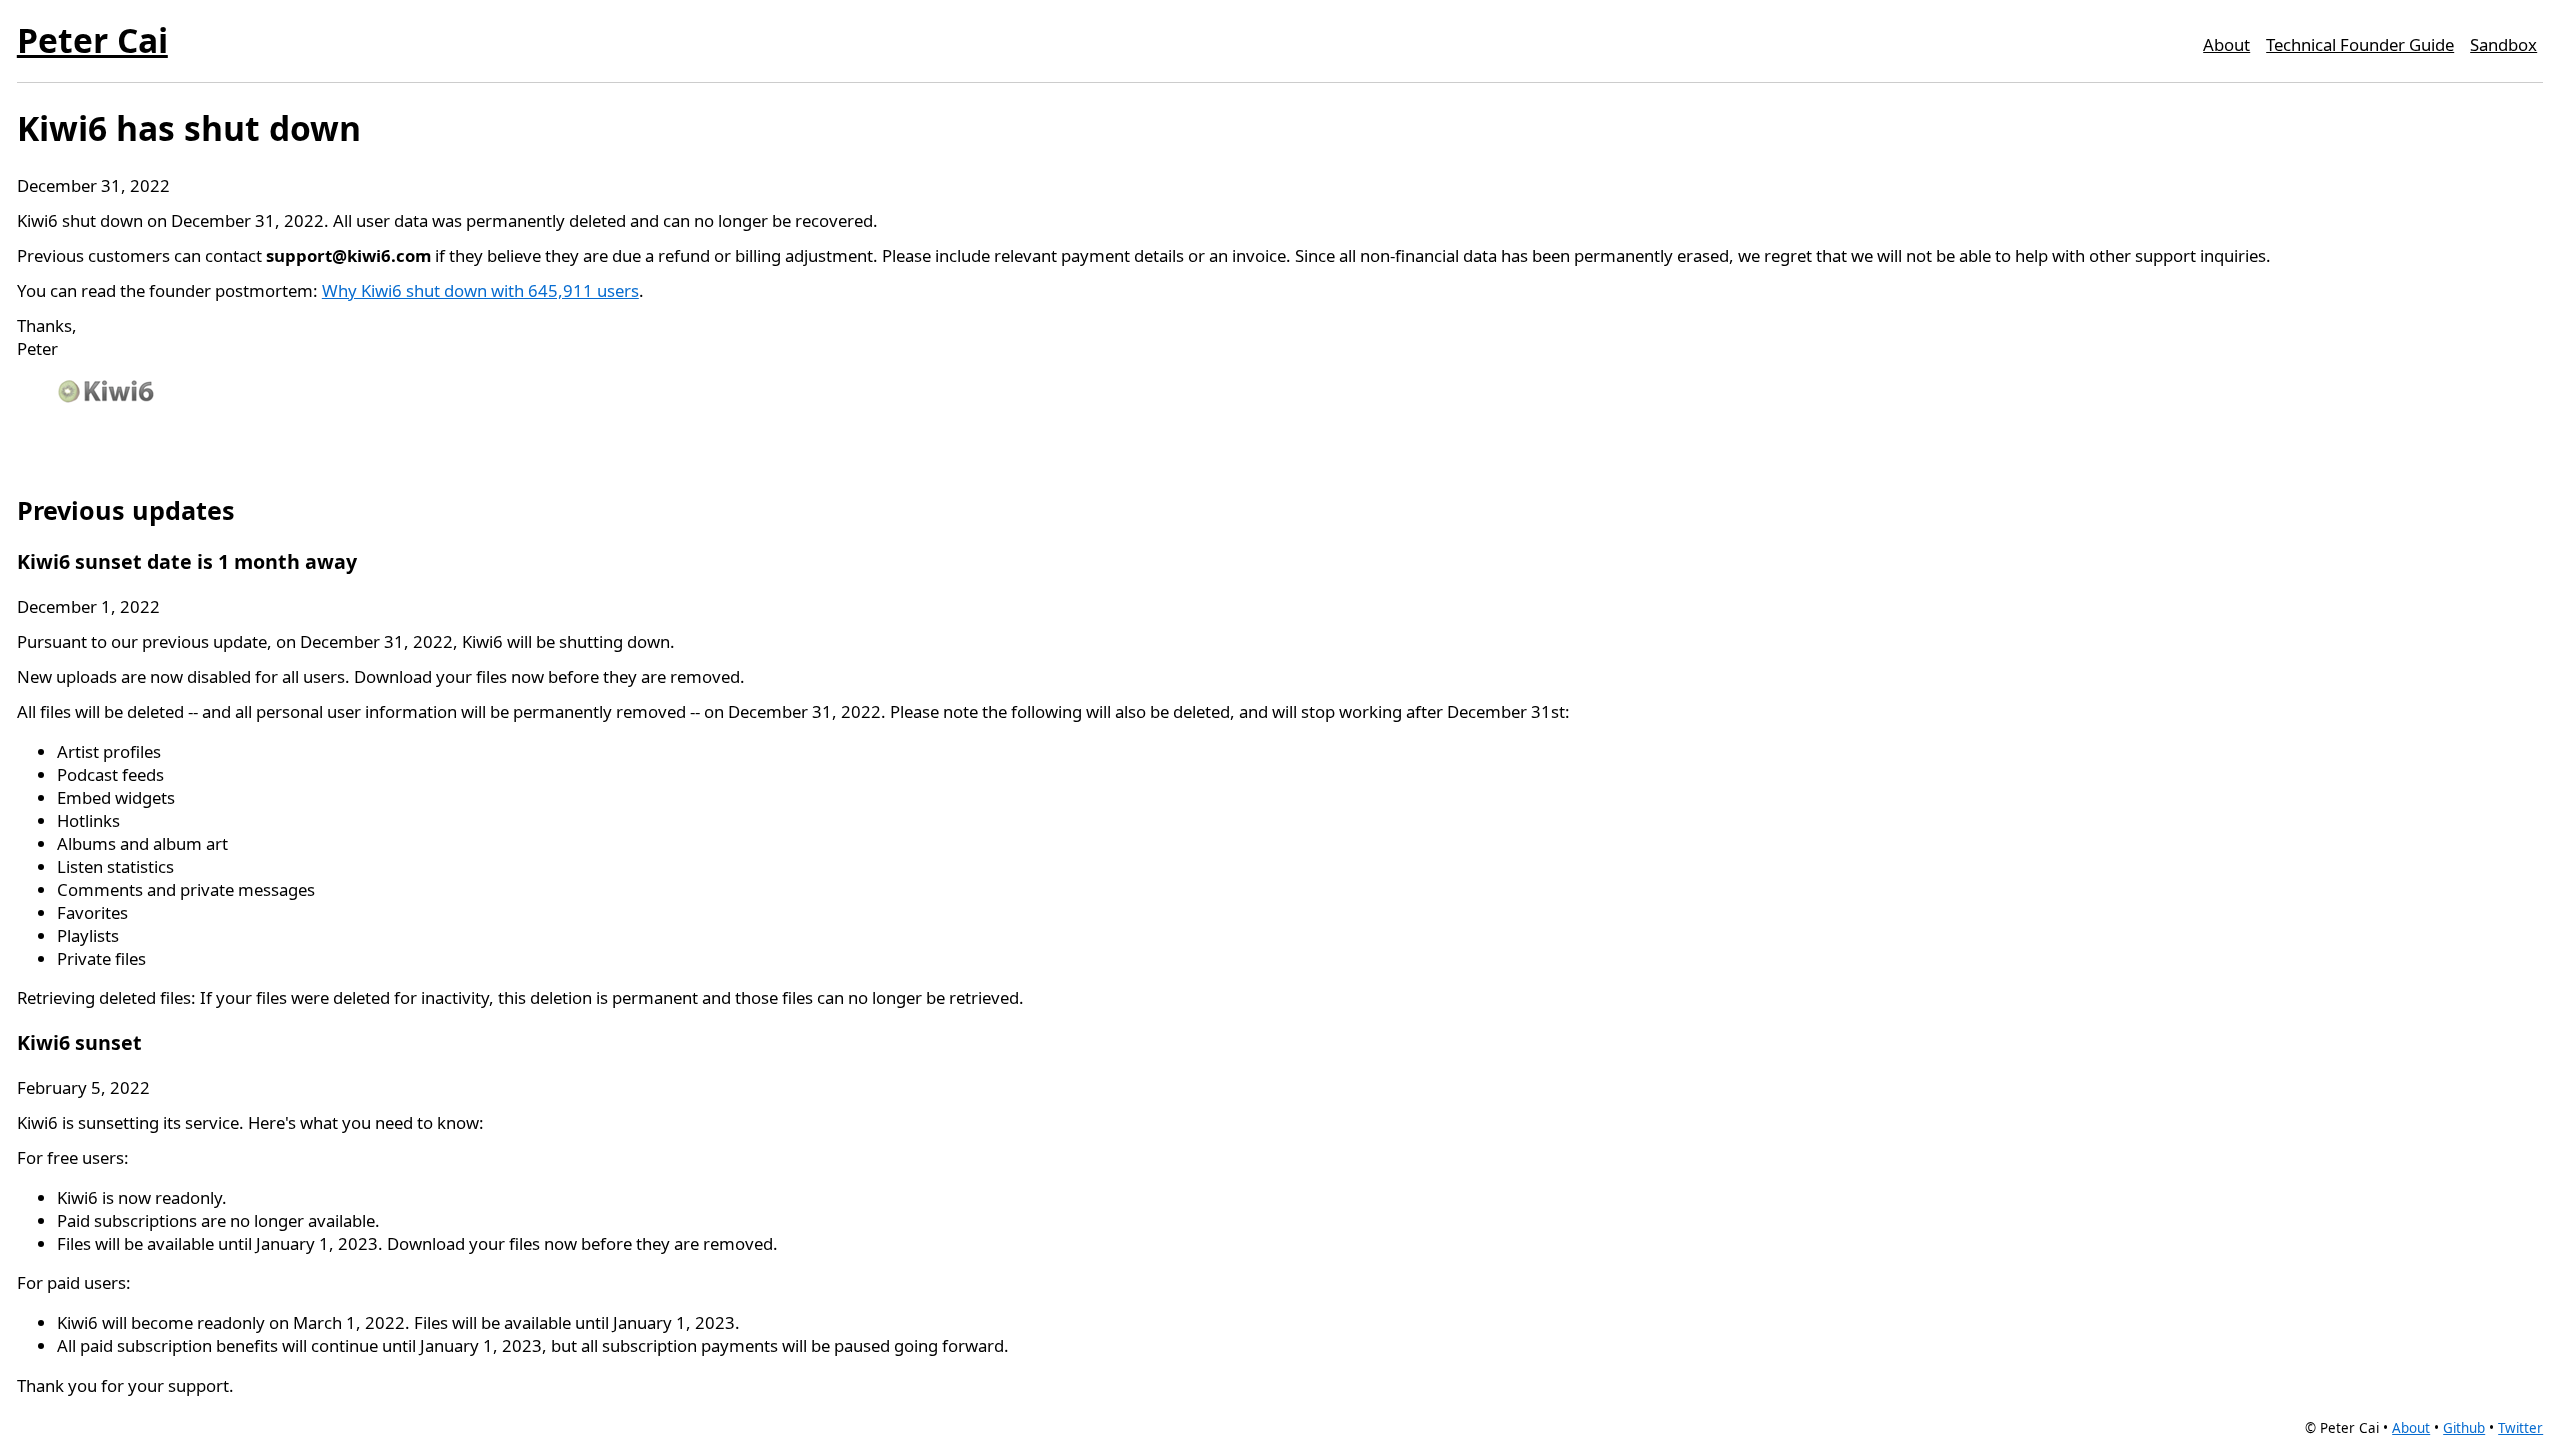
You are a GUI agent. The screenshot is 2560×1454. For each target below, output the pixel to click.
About (2226, 44)
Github (2464, 1428)
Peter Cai (92, 40)
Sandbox (2503, 44)
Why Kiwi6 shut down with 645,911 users (480, 290)
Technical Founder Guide (2360, 44)
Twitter (2520, 1428)
